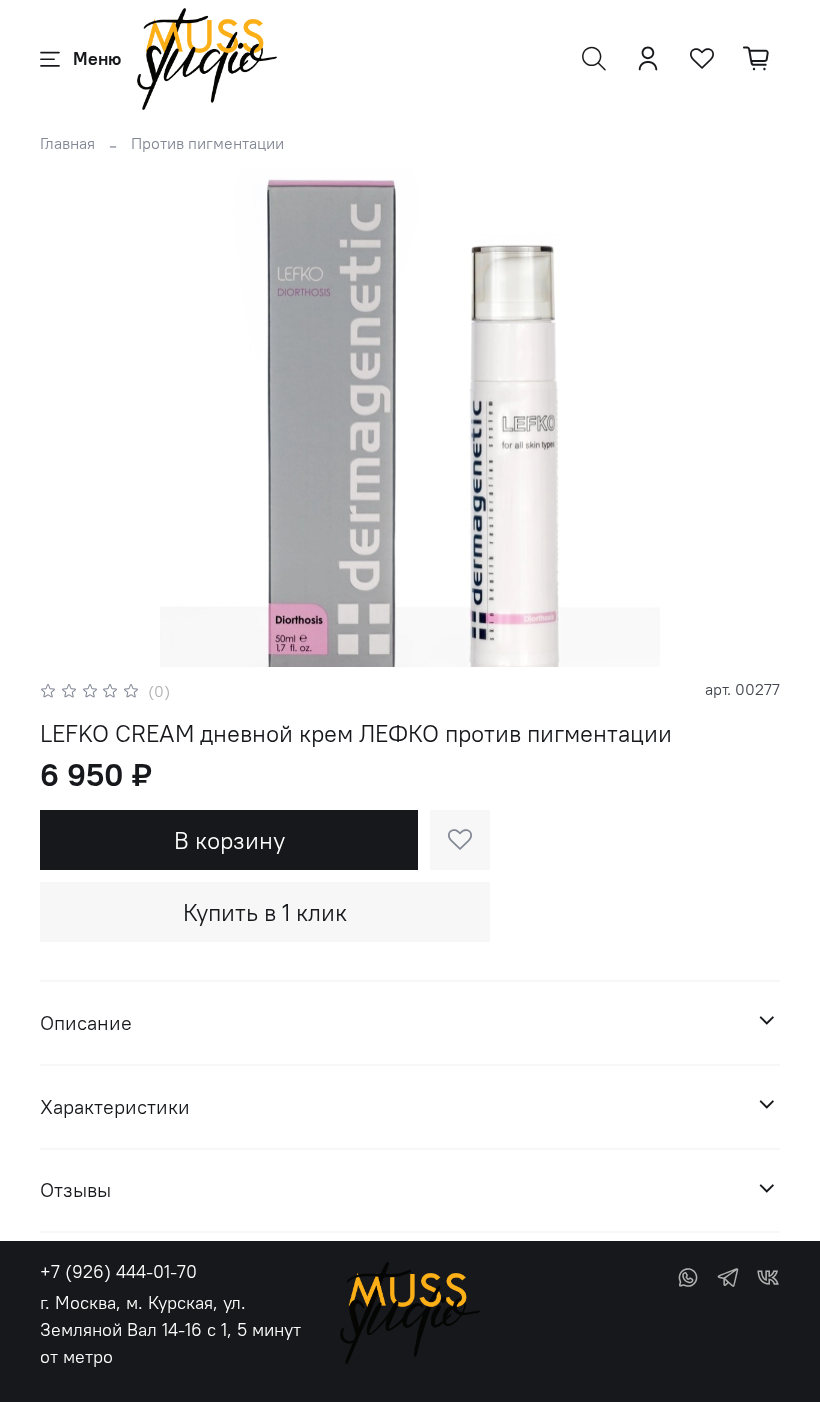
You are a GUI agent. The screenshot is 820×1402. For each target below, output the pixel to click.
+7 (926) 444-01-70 (118, 1271)
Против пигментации (207, 143)
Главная (67, 143)
